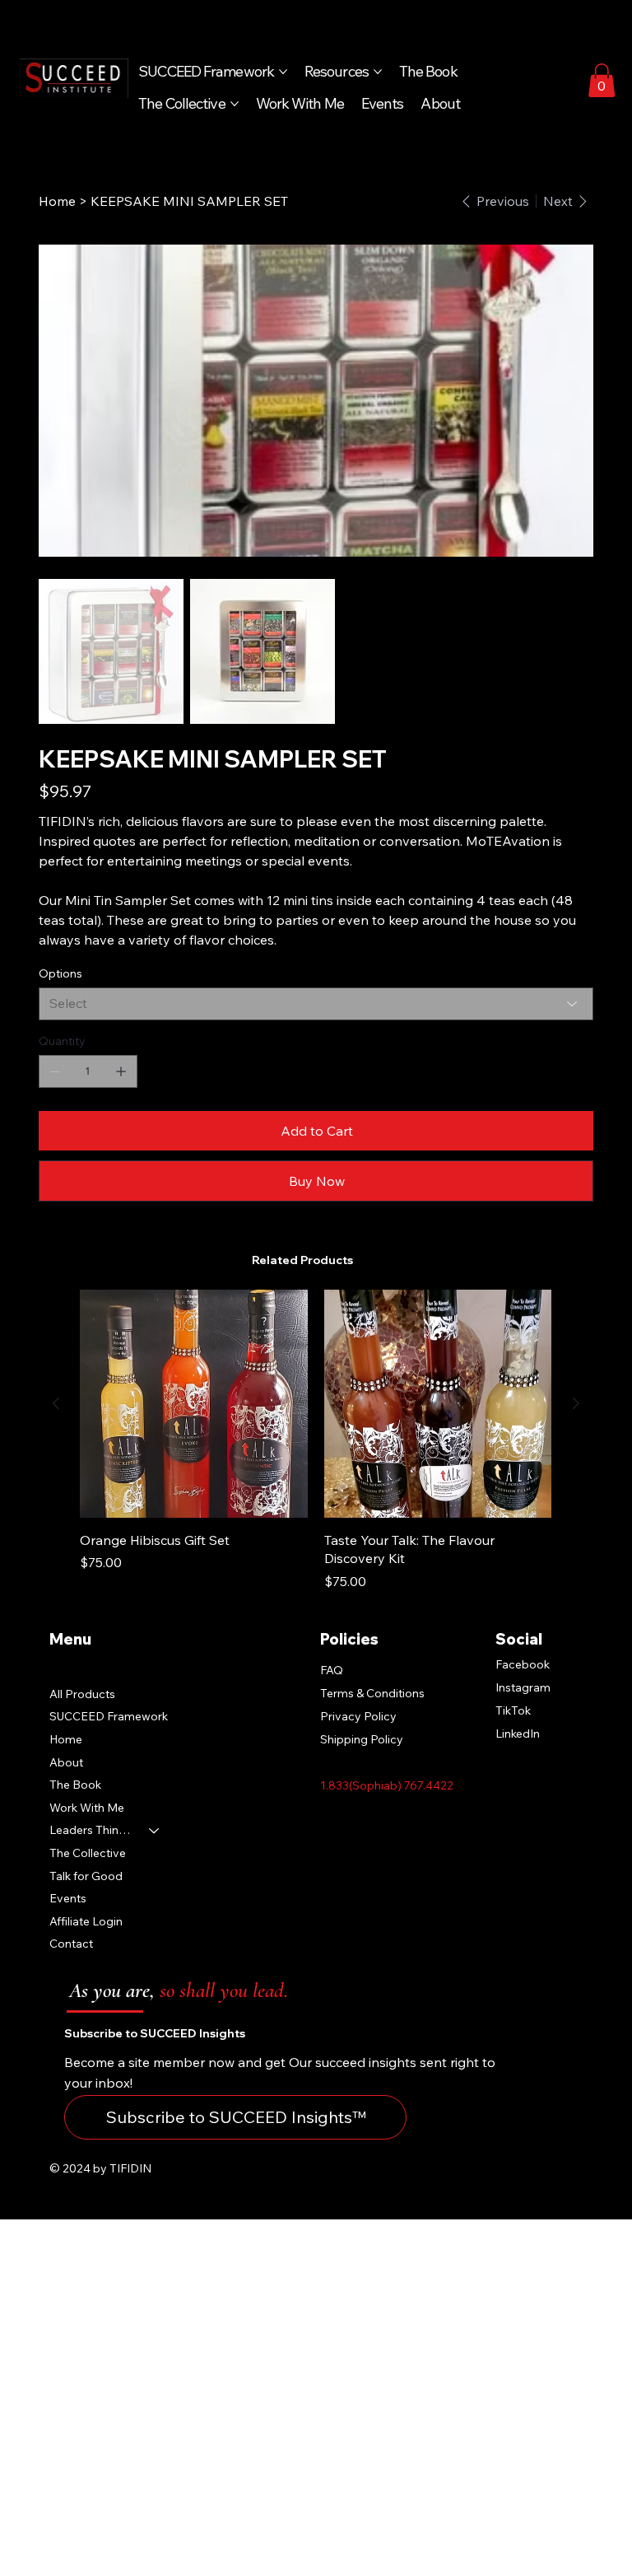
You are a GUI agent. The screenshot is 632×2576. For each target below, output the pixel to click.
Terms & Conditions (372, 1693)
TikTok (513, 1710)
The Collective (88, 1853)
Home (66, 1739)
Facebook (523, 1664)
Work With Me (87, 1808)
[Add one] (121, 1071)
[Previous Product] (56, 1403)
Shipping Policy (362, 1739)
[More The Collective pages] (235, 104)
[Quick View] (194, 1404)
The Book (75, 1785)
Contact (71, 1944)
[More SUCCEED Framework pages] (283, 72)
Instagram (523, 1687)
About (66, 1762)
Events (68, 1898)
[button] (602, 80)
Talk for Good (86, 1876)
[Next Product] (576, 1403)
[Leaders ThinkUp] (155, 1831)
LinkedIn (518, 1734)
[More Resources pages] (378, 72)
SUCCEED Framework (109, 1716)
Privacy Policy (358, 1716)
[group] (316, 1440)
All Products (82, 1694)
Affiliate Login (86, 1921)
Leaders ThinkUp (92, 1830)
